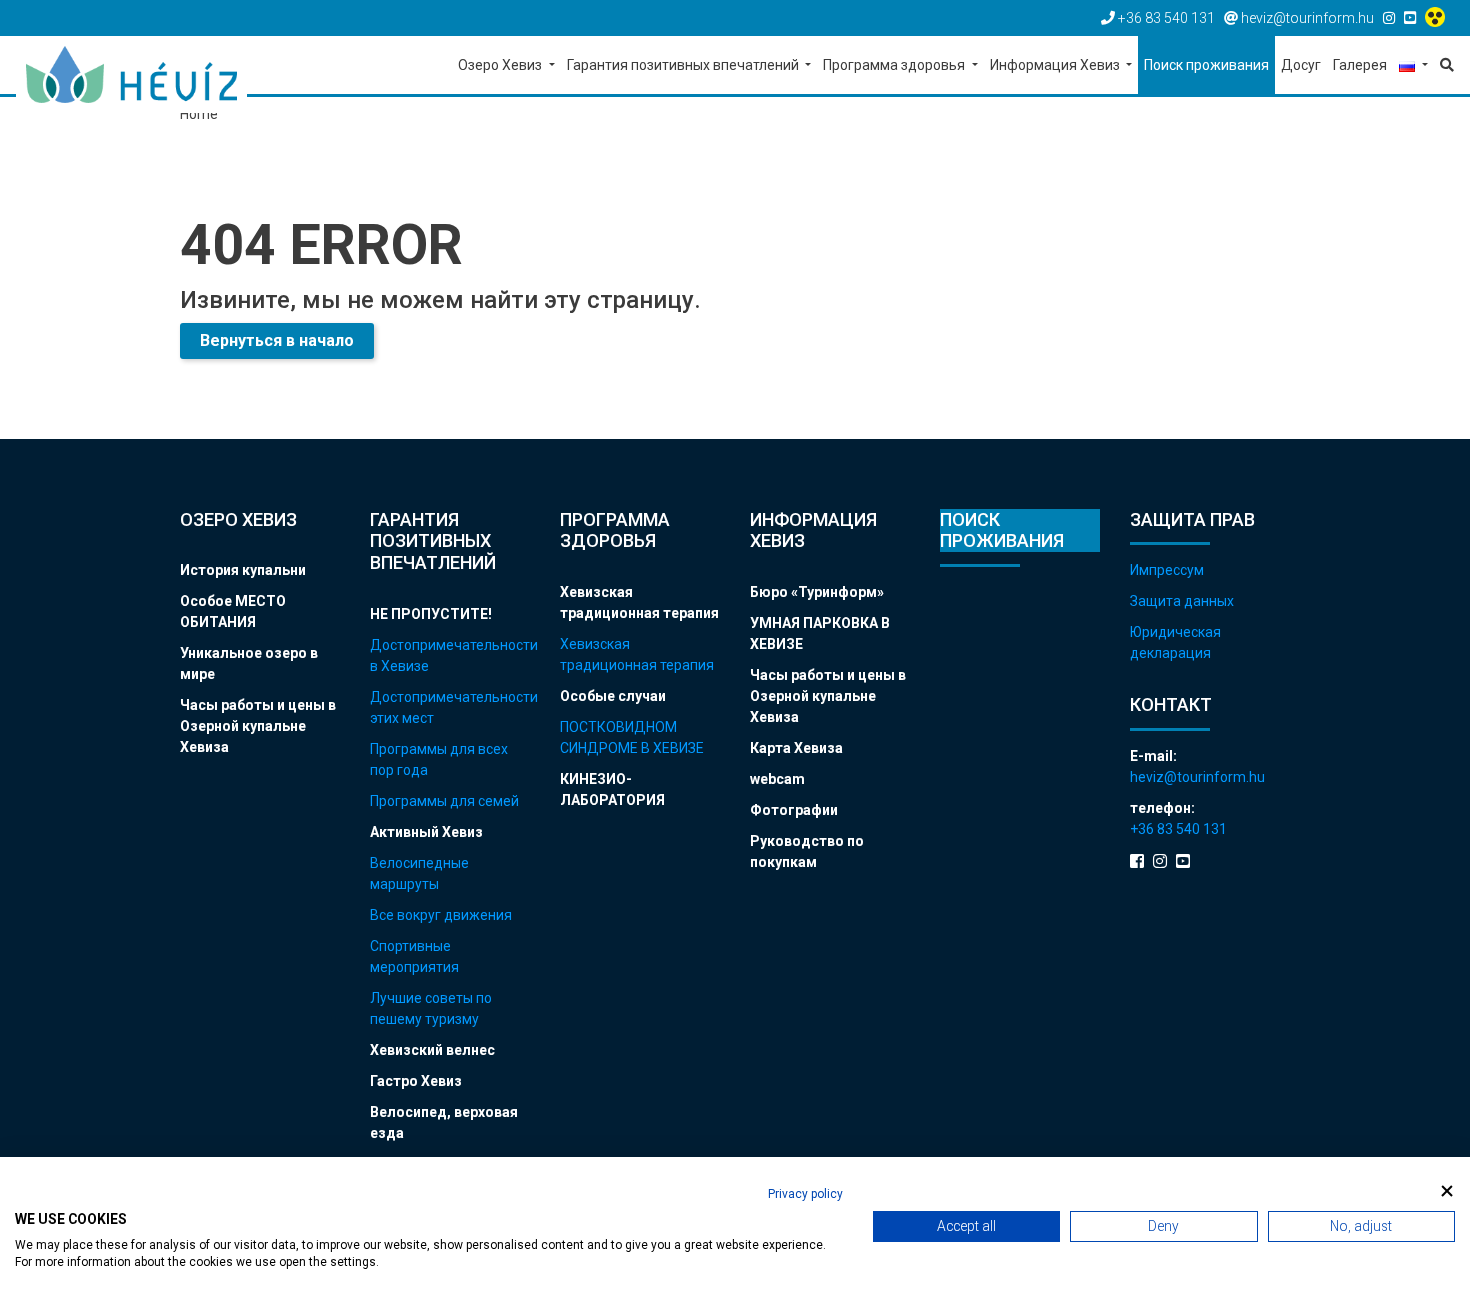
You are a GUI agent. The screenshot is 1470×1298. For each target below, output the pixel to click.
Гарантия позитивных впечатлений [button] (684, 65)
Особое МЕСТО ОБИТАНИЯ (233, 611)
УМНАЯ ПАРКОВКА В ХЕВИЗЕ (820, 633)
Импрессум (1167, 570)
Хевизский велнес (432, 1050)
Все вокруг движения (441, 915)
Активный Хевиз (426, 832)
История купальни (243, 570)
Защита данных (1182, 601)
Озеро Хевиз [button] (501, 65)
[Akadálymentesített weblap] (1437, 18)
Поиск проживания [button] (1206, 65)
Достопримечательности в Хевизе (450, 655)
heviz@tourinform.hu (1197, 777)
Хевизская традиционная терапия (639, 602)
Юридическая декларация (1175, 642)
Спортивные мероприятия (414, 956)
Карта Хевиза (796, 748)
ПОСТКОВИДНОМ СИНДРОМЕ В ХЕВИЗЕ (632, 737)
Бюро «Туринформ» (817, 592)
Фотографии (794, 810)
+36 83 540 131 (1178, 829)
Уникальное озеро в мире (249, 663)
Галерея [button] (1360, 65)
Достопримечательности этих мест (450, 707)
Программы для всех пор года (439, 759)
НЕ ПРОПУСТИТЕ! (431, 614)
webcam (777, 779)
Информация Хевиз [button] (1056, 65)
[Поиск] (1444, 65)
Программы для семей (444, 801)
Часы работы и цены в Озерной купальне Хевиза (258, 726)
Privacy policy (805, 1194)
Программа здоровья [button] (895, 65)
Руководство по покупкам (807, 851)
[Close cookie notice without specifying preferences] (1447, 1191)
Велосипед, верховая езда (444, 1122)
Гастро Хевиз (416, 1081)
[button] (1413, 66)
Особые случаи (613, 696)
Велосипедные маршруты (419, 873)
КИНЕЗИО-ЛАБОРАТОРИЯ (612, 789)
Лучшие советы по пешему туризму (431, 1008)
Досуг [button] (1301, 65)
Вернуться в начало (277, 340)
